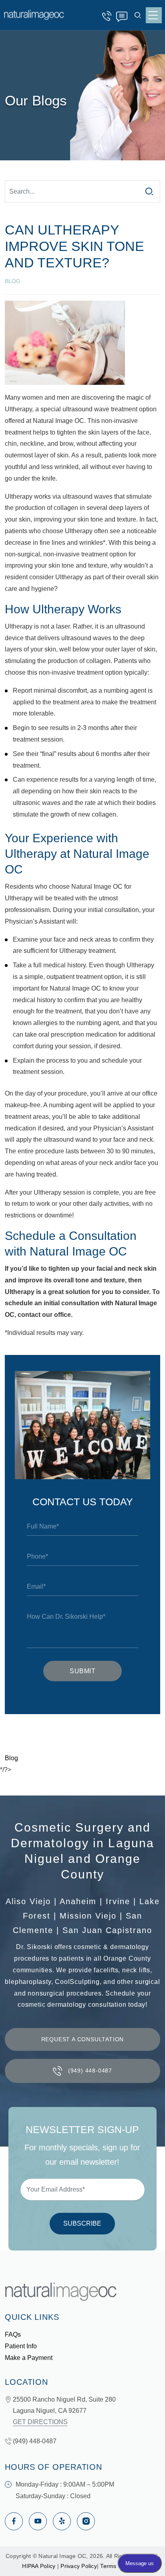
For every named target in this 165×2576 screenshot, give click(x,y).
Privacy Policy (79, 2566)
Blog (11, 1758)
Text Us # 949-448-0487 (123, 16)
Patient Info (21, 2346)
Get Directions (40, 2422)
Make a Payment (29, 2358)
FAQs (13, 2334)
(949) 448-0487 (109, 16)
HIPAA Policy (39, 2566)
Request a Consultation (83, 2039)
